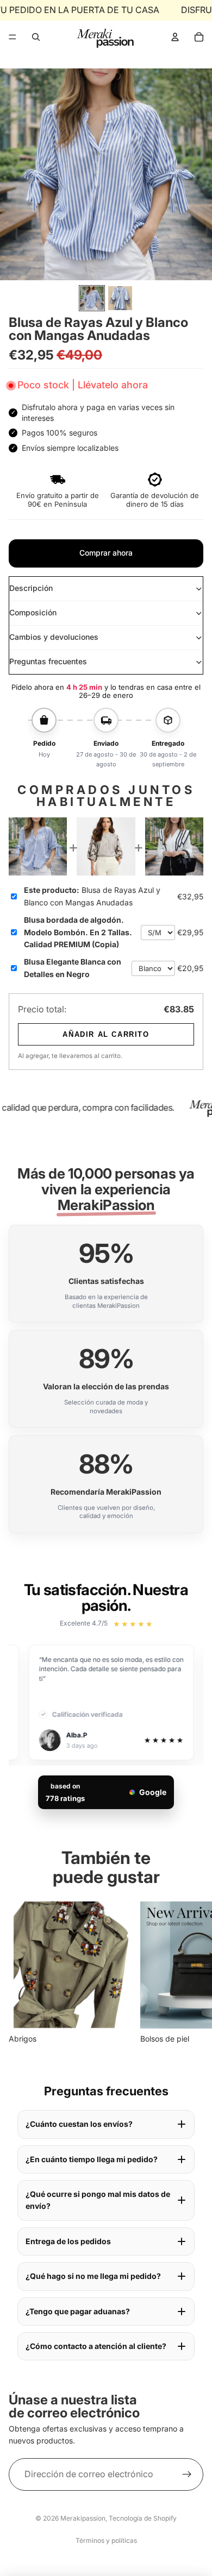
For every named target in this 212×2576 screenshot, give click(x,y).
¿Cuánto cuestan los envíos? (79, 2124)
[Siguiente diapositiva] (191, 1973)
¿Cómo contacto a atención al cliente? (96, 2346)
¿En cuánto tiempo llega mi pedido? (92, 2159)
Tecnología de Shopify (143, 2518)
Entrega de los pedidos (68, 2241)
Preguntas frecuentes (48, 661)
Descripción (31, 588)
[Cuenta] (175, 37)
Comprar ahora (106, 553)
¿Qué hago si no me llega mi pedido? (93, 2276)
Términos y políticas (106, 2540)
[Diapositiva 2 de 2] (120, 298)
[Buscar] (36, 37)
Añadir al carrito (106, 1034)
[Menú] (13, 37)
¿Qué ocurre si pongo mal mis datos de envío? (98, 2200)
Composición (33, 612)
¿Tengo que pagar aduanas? (78, 2311)
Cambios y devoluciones (54, 637)
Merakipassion (83, 2518)
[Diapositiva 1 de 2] (92, 298)
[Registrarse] (187, 2474)
